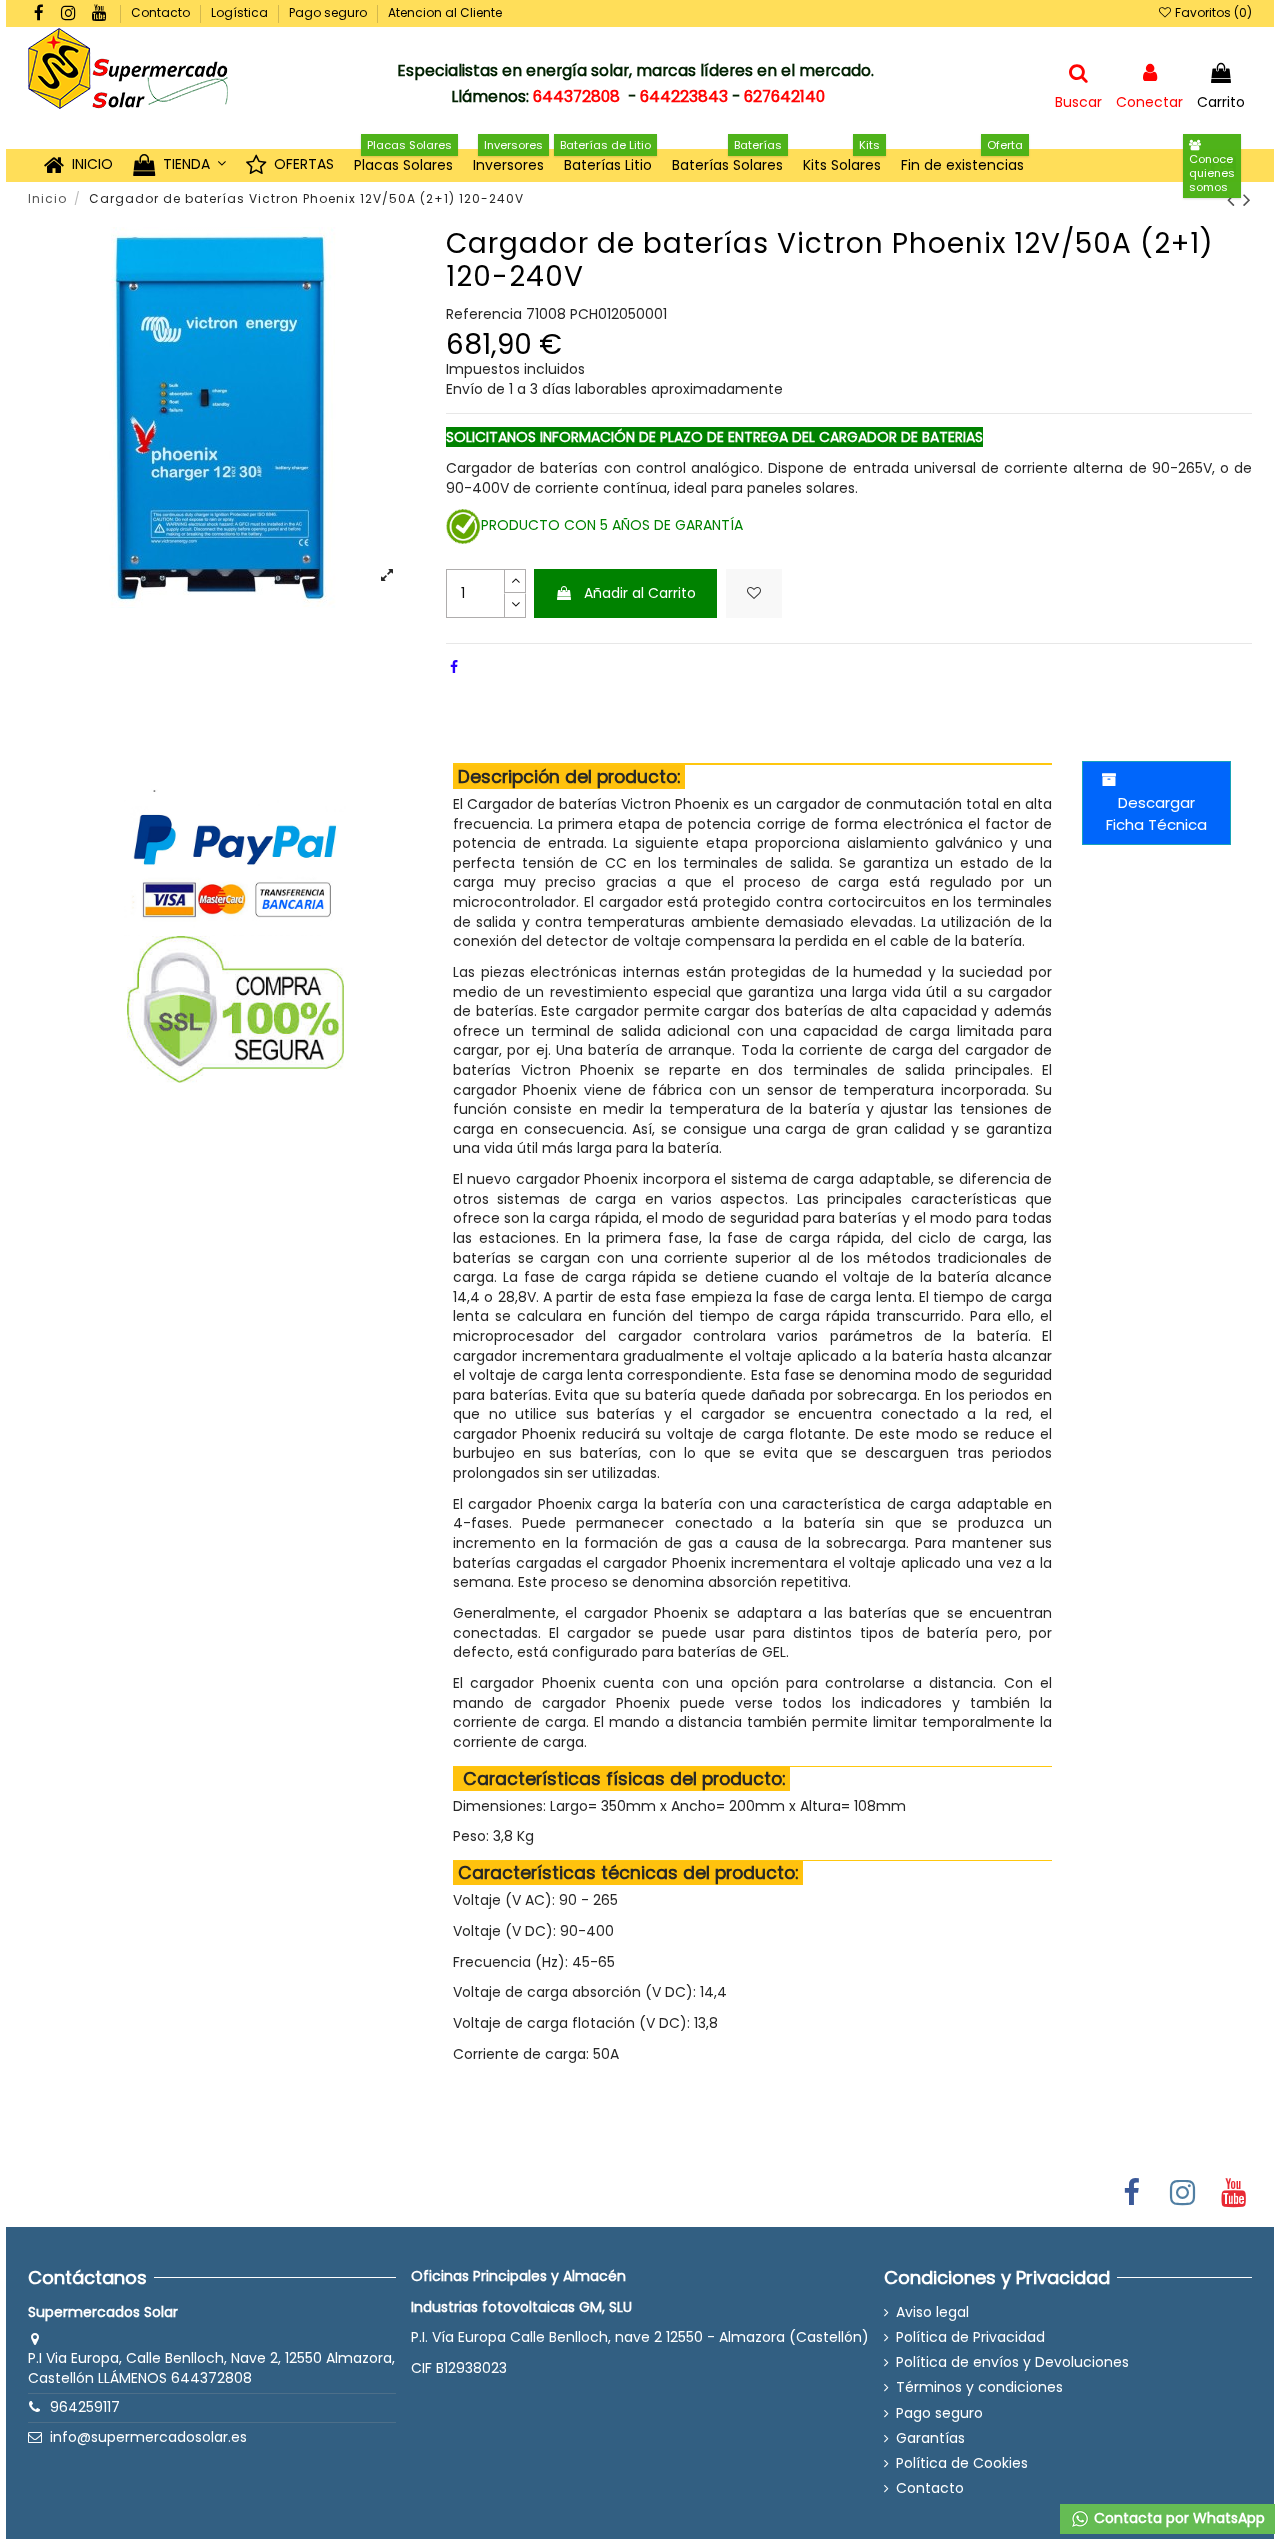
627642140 (784, 96)
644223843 (684, 96)
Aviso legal (932, 2312)
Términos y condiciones (979, 2387)
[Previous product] (1235, 199)
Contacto (162, 12)
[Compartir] (454, 667)
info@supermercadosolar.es (148, 2437)
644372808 (576, 96)
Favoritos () (1212, 12)
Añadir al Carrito (640, 593)
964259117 (85, 2407)
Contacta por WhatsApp (1177, 2518)
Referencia (484, 314)
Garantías (930, 2438)
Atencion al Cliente (445, 12)
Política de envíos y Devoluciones (1012, 2362)
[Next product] (1247, 199)
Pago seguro (329, 12)
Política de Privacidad (970, 2337)
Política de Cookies (962, 2463)
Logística (241, 12)
